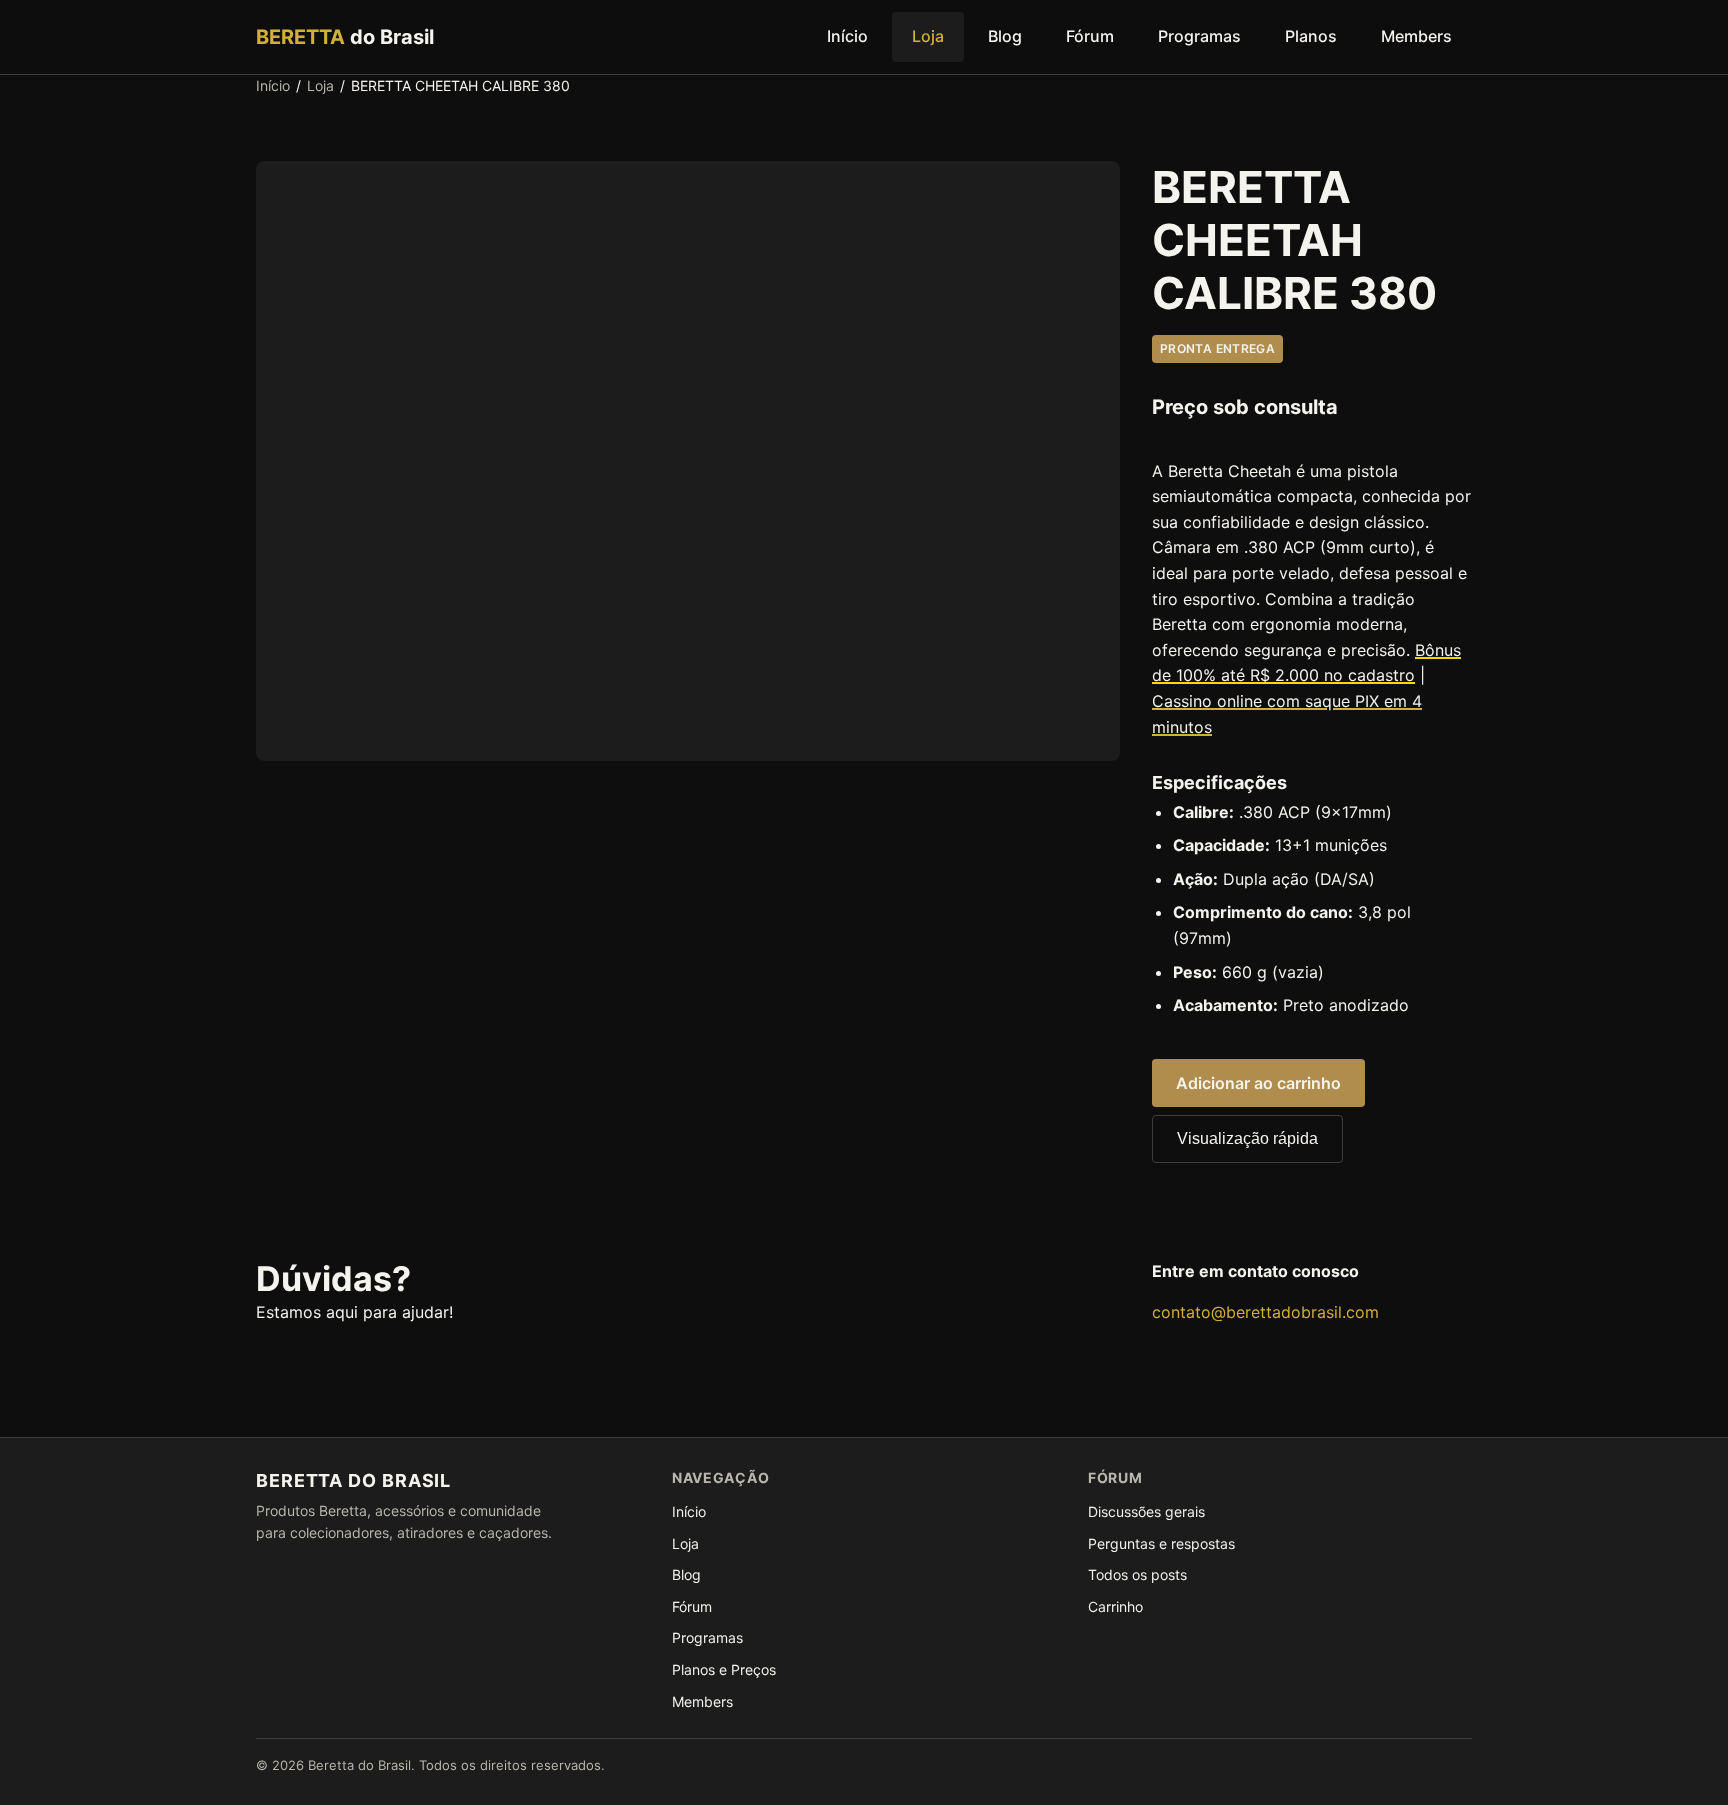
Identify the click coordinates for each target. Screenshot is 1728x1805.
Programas (1199, 36)
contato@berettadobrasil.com (1265, 1312)
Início (847, 36)
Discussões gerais (1146, 1511)
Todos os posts (1137, 1574)
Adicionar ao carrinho (1258, 1083)
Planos (1311, 36)
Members (1416, 36)
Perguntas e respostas (1161, 1543)
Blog (1005, 36)
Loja (928, 36)
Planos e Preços (724, 1669)
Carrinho (1115, 1606)
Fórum (1090, 36)
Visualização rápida (1247, 1138)
